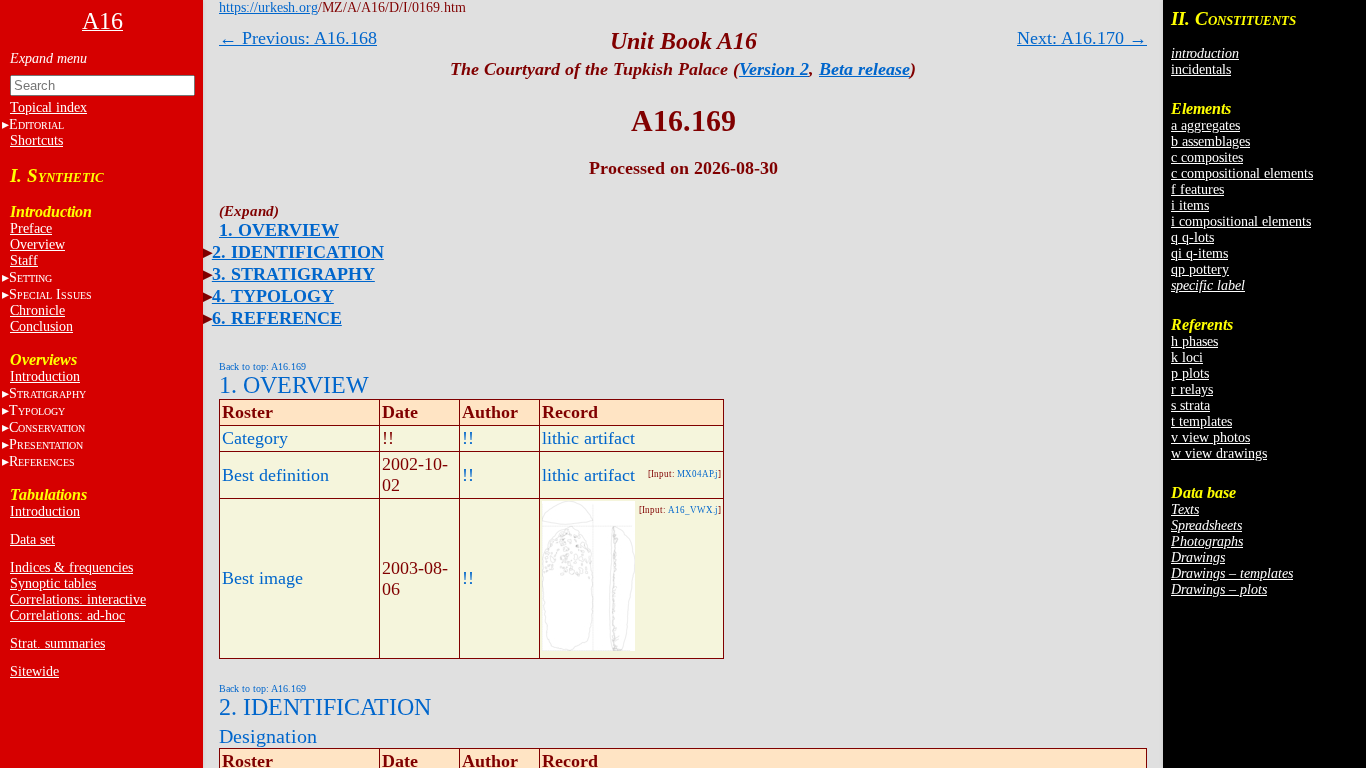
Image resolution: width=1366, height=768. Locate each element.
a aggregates (1205, 125)
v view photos (1210, 437)
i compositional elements (1241, 221)
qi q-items (1199, 253)
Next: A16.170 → (1082, 38)
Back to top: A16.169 (262, 366)
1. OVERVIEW (279, 230)
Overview (37, 244)
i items (1190, 205)
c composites (1207, 157)
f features (1197, 189)
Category (255, 438)
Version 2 (774, 69)
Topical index (48, 107)
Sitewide (34, 671)
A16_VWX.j (693, 510)
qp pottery (1200, 269)
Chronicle (37, 310)
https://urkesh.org (268, 7)
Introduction (45, 376)
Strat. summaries (57, 643)
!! (468, 438)
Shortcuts (36, 140)
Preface (31, 228)
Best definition (275, 475)
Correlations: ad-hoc (67, 615)
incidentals (1201, 69)
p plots (1190, 373)
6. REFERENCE (277, 318)
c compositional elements (1242, 173)
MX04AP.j (697, 474)
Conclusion (41, 326)
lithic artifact (588, 438)
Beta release (864, 69)
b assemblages (1210, 141)
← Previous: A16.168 (298, 38)
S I (50, 294)
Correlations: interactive (78, 599)
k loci (1187, 357)
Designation (268, 736)
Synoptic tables (53, 583)
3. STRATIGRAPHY (293, 274)
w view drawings (1219, 453)
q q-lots (1192, 237)
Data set (32, 539)
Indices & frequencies (71, 567)
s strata (1190, 405)
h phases (1194, 341)
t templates (1201, 421)
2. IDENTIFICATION (298, 252)
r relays (1192, 389)
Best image (262, 578)
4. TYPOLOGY (273, 296)
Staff (24, 260)
